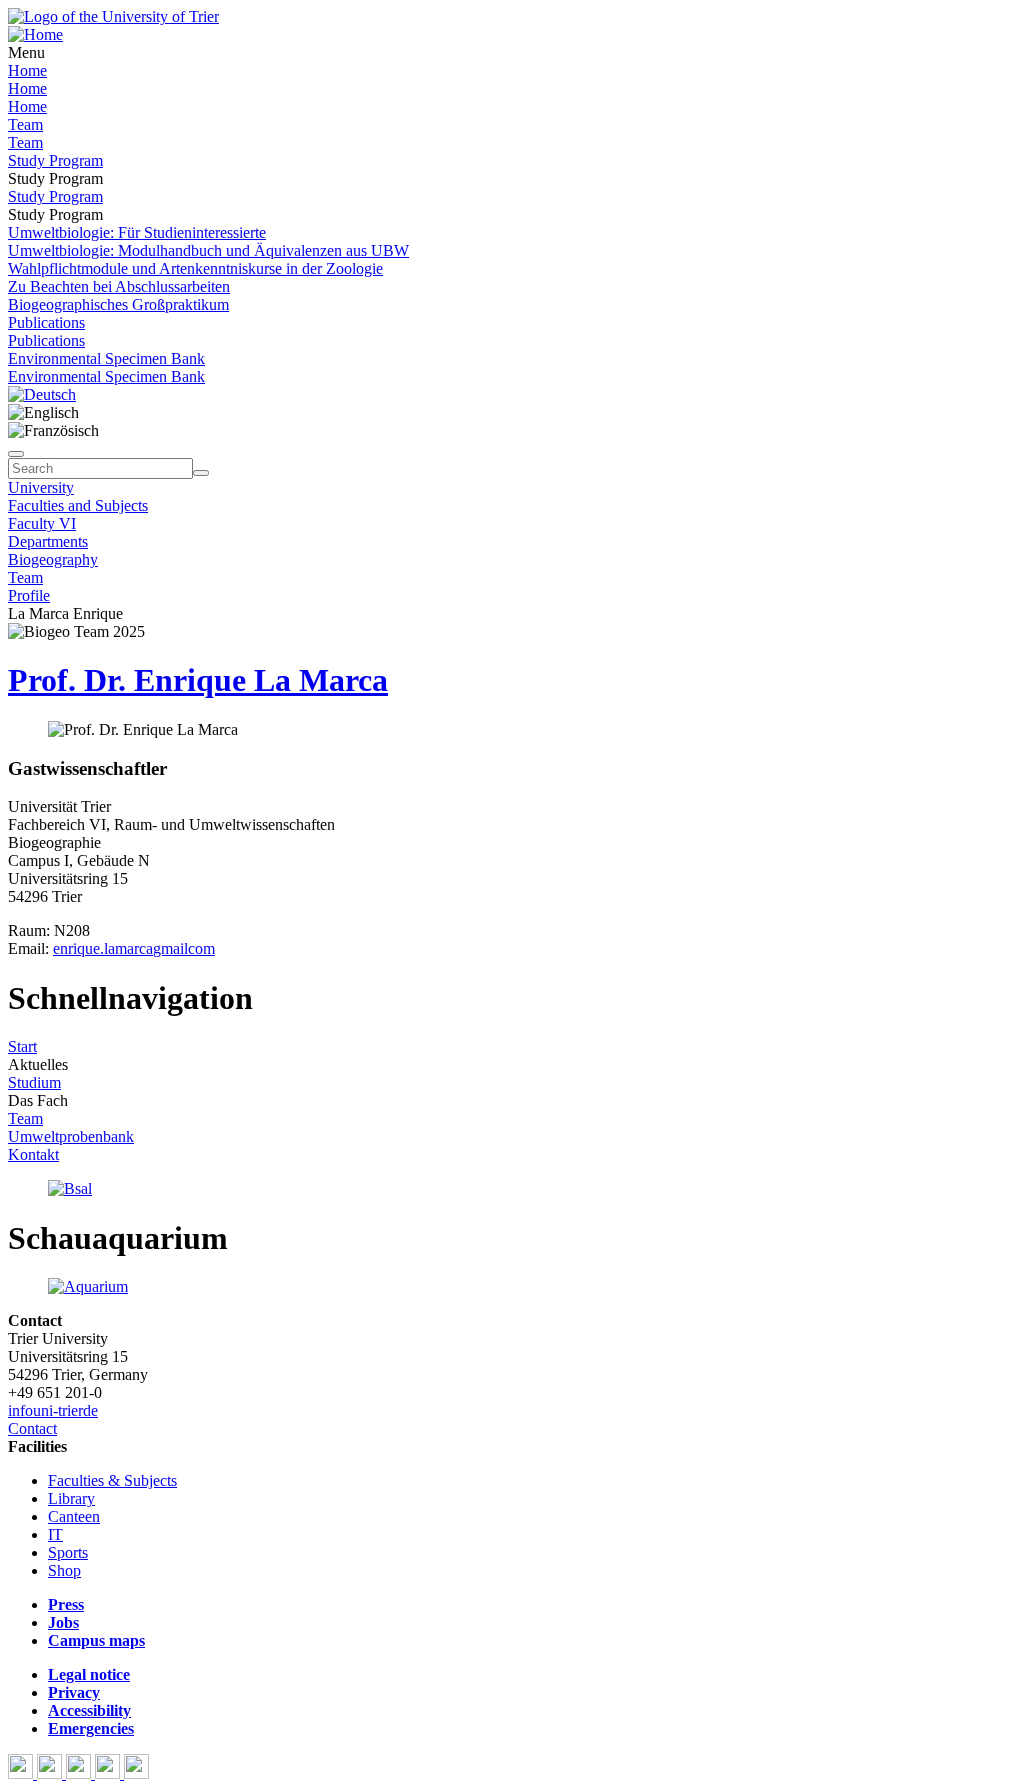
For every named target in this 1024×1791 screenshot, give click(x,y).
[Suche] (16, 454)
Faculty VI (42, 523)
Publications (46, 322)
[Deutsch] (42, 394)
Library (71, 1498)
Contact (32, 1428)
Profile (29, 595)
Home (27, 70)
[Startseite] (113, 16)
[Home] (35, 34)
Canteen (74, 1516)
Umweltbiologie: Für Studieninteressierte (137, 232)
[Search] (201, 473)
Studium (34, 1082)
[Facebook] (22, 1773)
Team (25, 124)
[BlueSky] (51, 1773)
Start (22, 1046)
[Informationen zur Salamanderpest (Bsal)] (70, 1188)
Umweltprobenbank (71, 1136)
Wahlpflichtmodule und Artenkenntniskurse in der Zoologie (195, 268)
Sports (68, 1552)
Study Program (55, 160)
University (41, 487)
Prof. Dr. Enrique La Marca (198, 680)
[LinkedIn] (136, 1773)
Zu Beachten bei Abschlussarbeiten (119, 286)
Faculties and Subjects (78, 505)
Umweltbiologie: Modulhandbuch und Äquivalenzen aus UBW (208, 250)
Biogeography (53, 559)
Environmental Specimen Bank (106, 358)
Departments (48, 541)
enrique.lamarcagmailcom (134, 948)
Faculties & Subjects (112, 1480)
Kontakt (33, 1154)
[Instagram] (109, 1773)
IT (55, 1534)
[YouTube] (80, 1773)
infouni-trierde (53, 1410)
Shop (64, 1570)
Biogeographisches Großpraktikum (118, 304)
